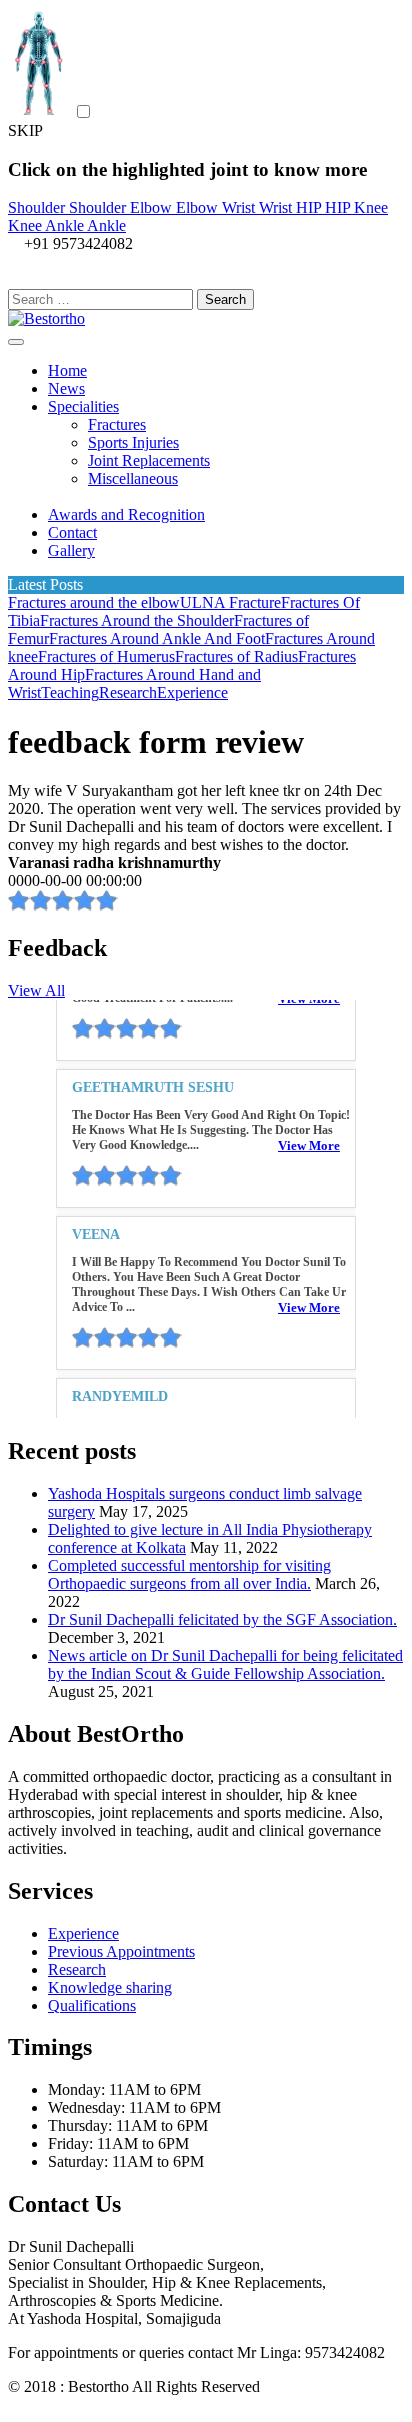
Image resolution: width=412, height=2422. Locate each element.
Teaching (70, 692)
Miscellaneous (133, 478)
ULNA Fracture (230, 602)
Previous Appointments (121, 1951)
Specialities (83, 406)
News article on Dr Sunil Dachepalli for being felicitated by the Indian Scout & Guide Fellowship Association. (225, 1664)
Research (128, 692)
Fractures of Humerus (106, 656)
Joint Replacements (149, 460)
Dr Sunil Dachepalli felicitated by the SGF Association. (222, 1619)
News (66, 388)
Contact (72, 532)
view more (309, 1089)
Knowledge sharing (110, 1987)
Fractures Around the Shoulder (137, 620)
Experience (192, 692)
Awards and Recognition (126, 514)
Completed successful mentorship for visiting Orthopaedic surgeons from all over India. (189, 1574)
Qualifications (92, 2005)
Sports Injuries (133, 442)
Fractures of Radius (236, 656)
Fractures (117, 424)
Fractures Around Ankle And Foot (157, 638)
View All (36, 990)
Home (67, 370)
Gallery (71, 550)
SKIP (25, 130)
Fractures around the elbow (94, 602)
